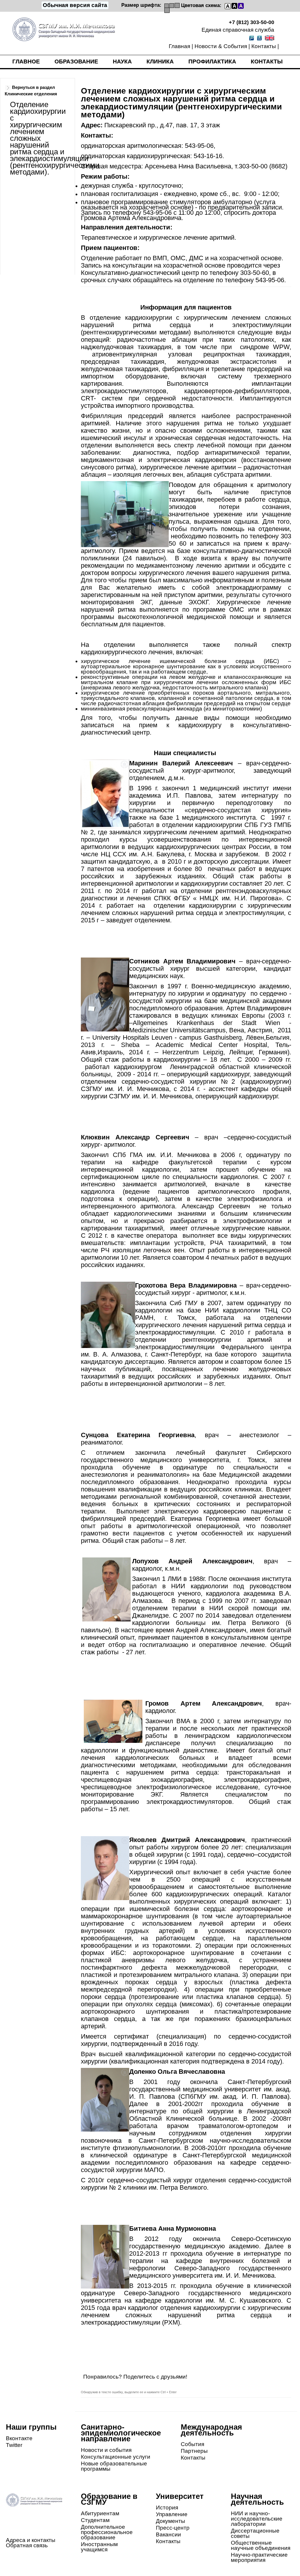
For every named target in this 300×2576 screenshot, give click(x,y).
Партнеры (194, 2451)
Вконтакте (19, 2438)
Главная (179, 46)
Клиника (160, 61)
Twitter (14, 2445)
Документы (171, 2521)
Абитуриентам (100, 2513)
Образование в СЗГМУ (109, 2499)
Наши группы (31, 2427)
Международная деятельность (211, 2430)
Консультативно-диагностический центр (140, 273)
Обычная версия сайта (75, 5)
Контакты (264, 46)
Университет (180, 2496)
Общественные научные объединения (261, 2545)
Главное (26, 61)
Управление (172, 2514)
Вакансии (168, 2534)
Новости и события (106, 2450)
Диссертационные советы (255, 2533)
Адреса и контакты (31, 2540)
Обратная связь (27, 2545)
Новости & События (221, 46)
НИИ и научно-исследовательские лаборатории (257, 2519)
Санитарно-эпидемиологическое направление (121, 2433)
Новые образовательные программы (114, 2466)
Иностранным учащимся (99, 2547)
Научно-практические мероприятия (259, 2557)
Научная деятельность (257, 2499)
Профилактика (212, 61)
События (192, 2444)
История (167, 2508)
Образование (76, 61)
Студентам (95, 2520)
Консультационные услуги (116, 2457)
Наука (122, 61)
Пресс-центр (173, 2528)
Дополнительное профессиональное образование (107, 2532)
